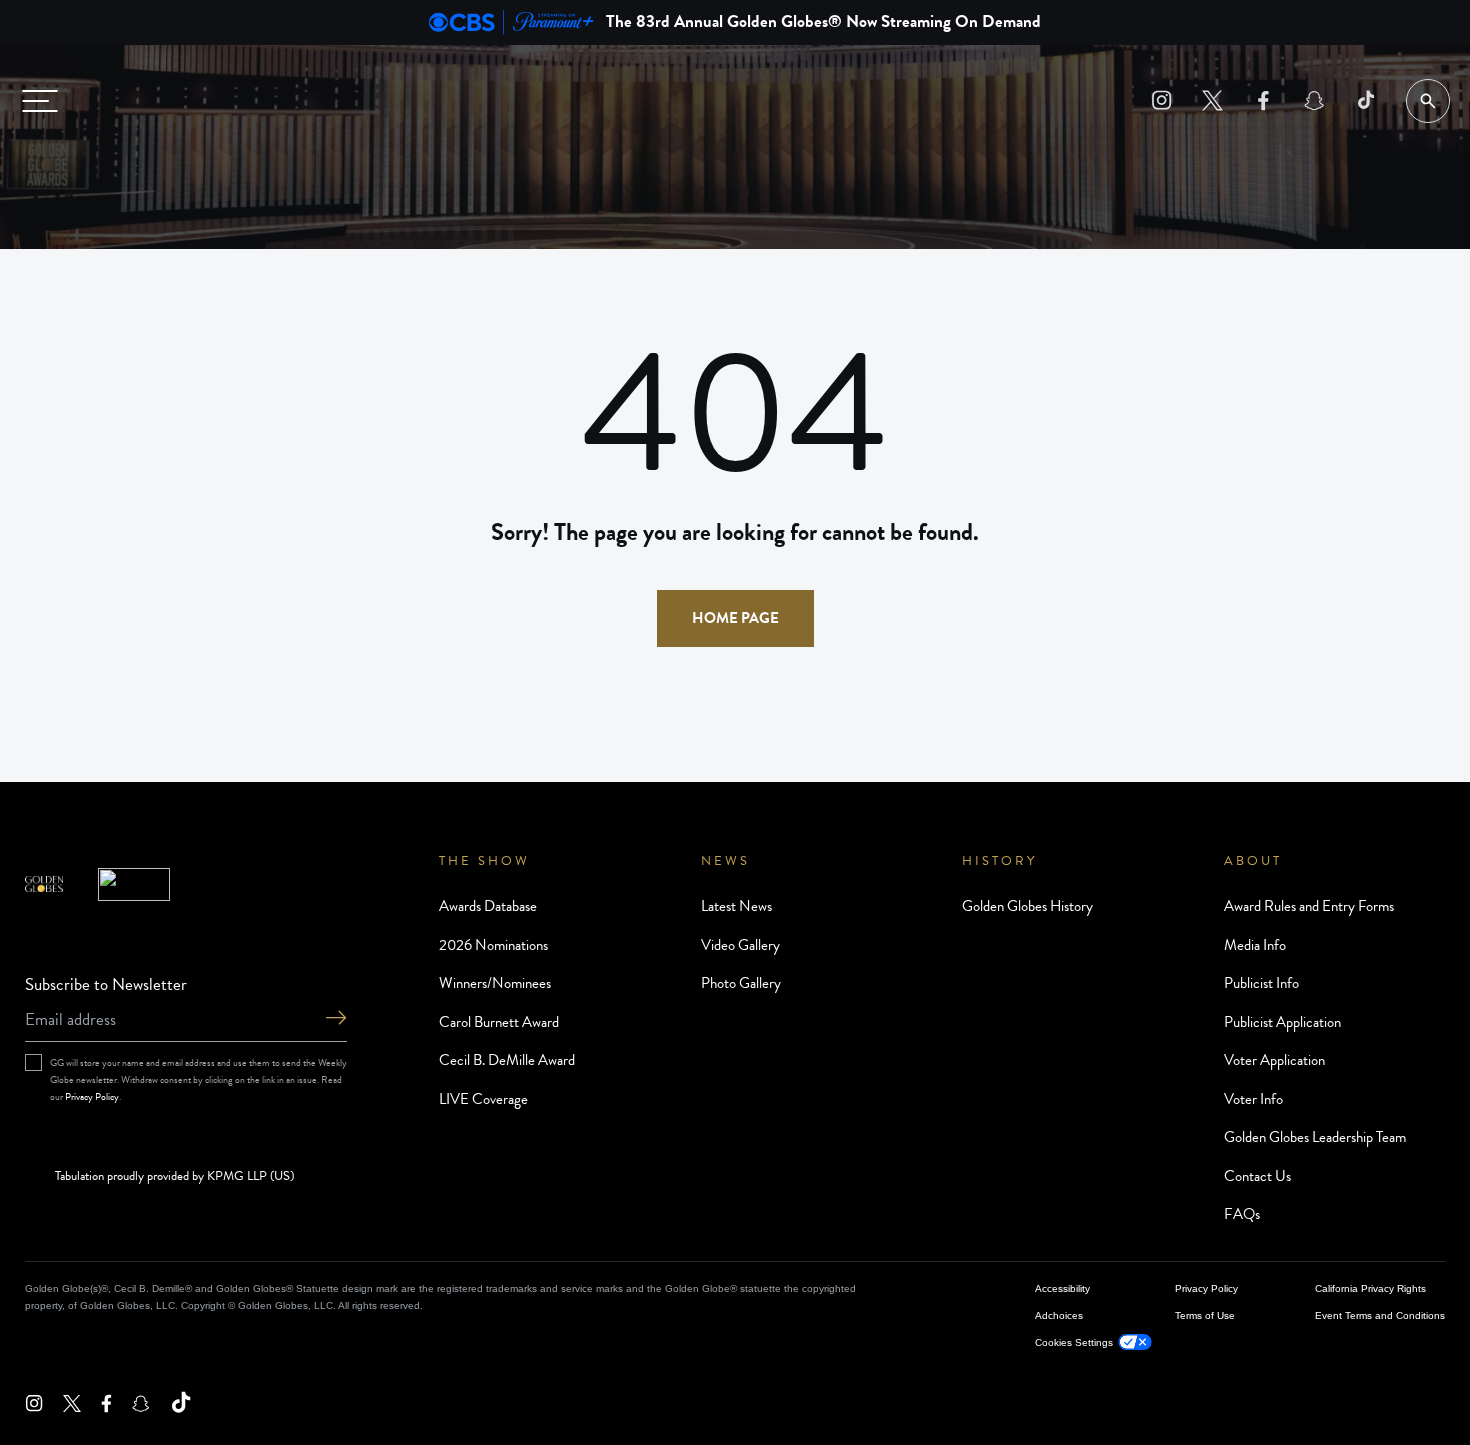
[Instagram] (1161, 100)
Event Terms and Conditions (1380, 1315)
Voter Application (1274, 1060)
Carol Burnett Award (499, 1022)
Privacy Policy (92, 1096)
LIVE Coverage (483, 1099)
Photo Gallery (741, 983)
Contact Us (1257, 1176)
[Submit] (336, 1019)
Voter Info (1253, 1099)
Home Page (735, 618)
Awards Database (488, 906)
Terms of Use (1205, 1315)
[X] (1212, 100)
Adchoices (1059, 1315)
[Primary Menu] (40, 101)
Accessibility (1062, 1288)
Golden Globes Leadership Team (1315, 1137)
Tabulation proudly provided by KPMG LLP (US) (174, 1177)
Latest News (736, 906)
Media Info (1255, 945)
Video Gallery (740, 945)
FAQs (1242, 1214)
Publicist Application (1282, 1022)
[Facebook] (1263, 100)
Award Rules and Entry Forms (1309, 906)
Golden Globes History (1027, 906)
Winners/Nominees (495, 983)
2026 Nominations (493, 945)
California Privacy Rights (1370, 1288)
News (725, 861)
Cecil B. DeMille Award (507, 1060)
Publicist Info (1261, 983)
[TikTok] (1365, 100)
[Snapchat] (1314, 100)
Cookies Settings (1074, 1342)
